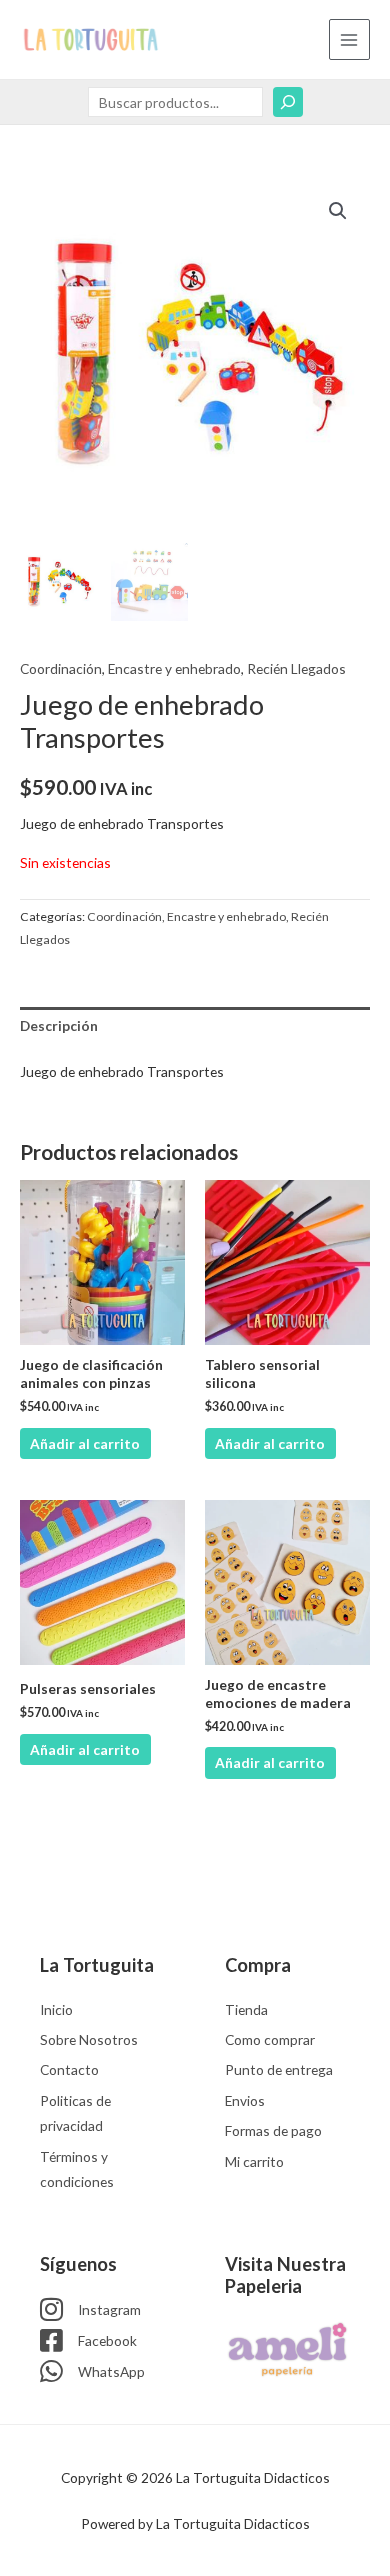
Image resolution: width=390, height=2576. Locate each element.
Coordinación (61, 668)
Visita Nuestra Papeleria (285, 2275)
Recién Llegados (296, 668)
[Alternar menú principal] (349, 39)
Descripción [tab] (59, 1025)
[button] (338, 211)
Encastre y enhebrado (174, 668)
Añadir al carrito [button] (85, 1443)
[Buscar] (288, 102)
